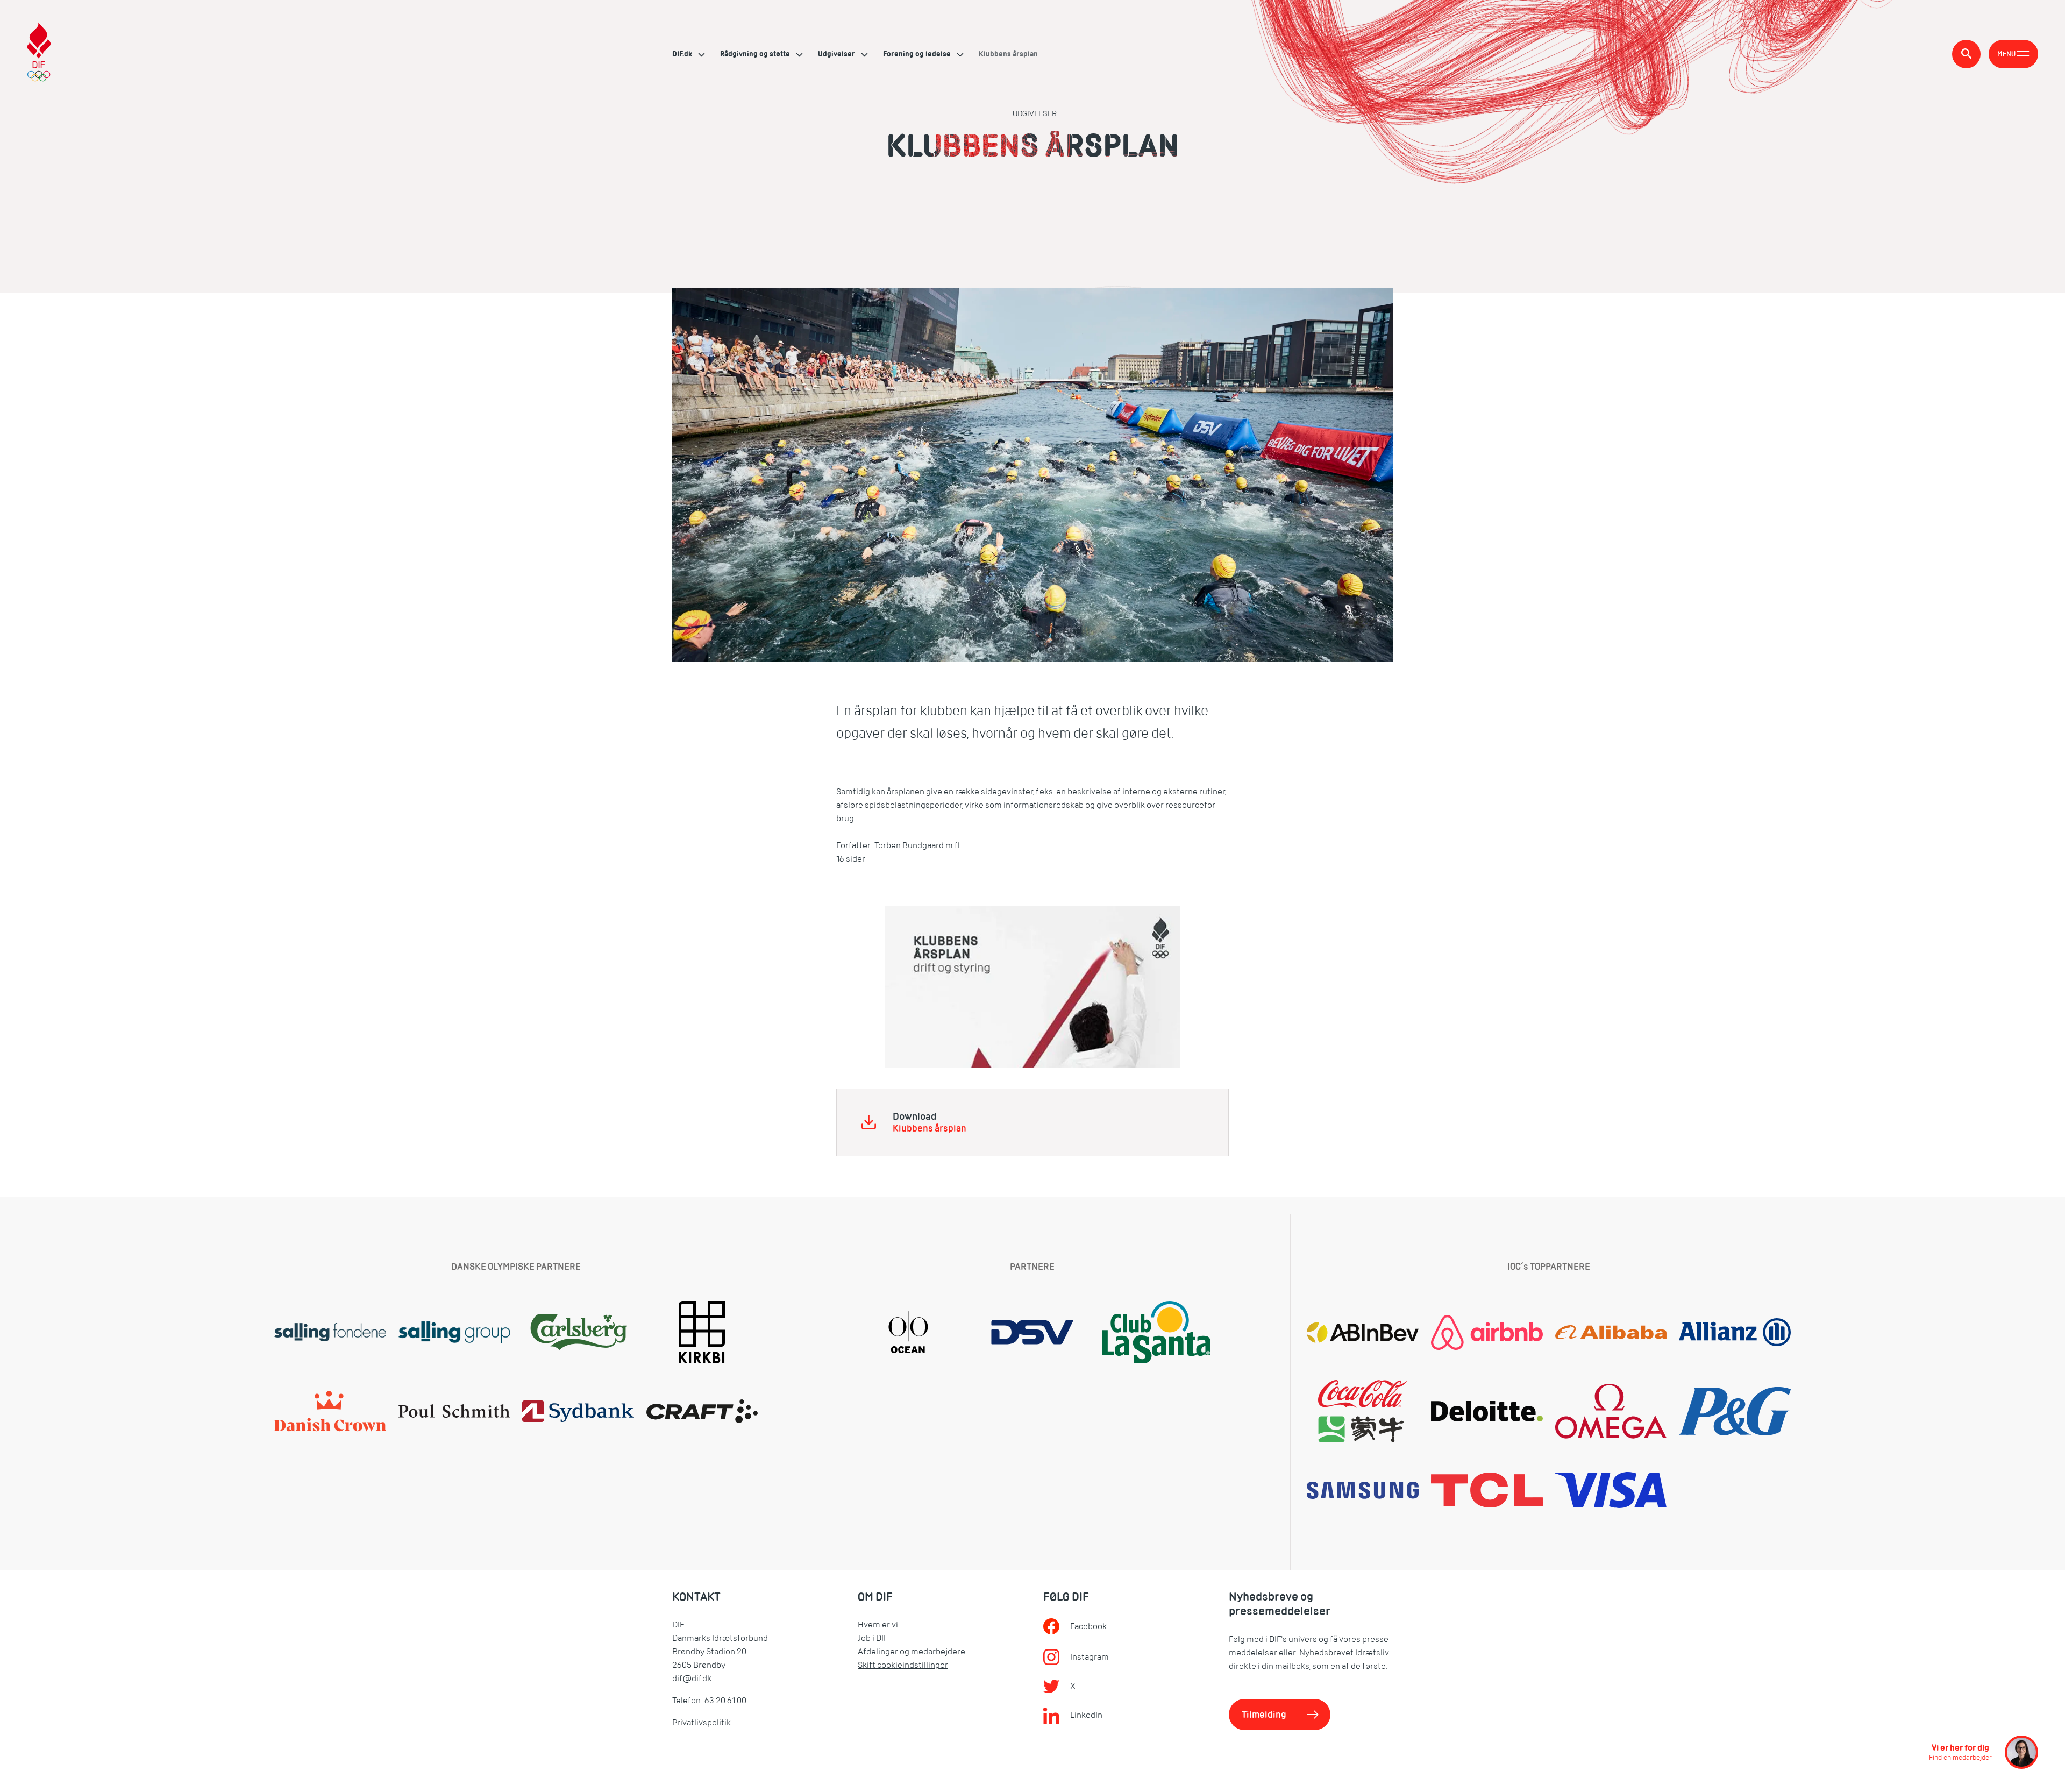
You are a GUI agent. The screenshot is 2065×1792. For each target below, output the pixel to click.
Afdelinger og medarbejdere (912, 1652)
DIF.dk (683, 54)
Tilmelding (1264, 1715)
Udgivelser (837, 54)
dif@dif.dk (692, 1679)
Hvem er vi (878, 1625)
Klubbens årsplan (930, 1129)
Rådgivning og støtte (756, 54)
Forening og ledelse (918, 54)
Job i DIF (873, 1638)
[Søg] (1966, 54)
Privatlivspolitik (702, 1723)
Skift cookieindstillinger (903, 1665)
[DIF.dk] (39, 54)
